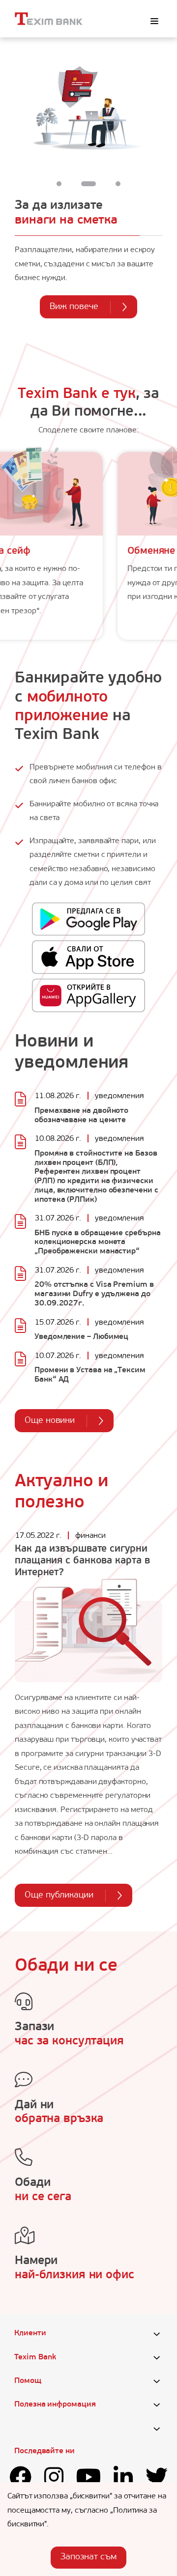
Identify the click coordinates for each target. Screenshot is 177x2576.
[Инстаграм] (54, 2479)
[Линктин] (123, 2479)
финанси (90, 1536)
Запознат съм (88, 2557)
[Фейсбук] (20, 2479)
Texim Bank (35, 2357)
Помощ (28, 2381)
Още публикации (59, 1896)
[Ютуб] (89, 2479)
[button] (59, 184)
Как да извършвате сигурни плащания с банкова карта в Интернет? (82, 1561)
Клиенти (30, 2333)
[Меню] (154, 21)
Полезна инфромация (55, 2405)
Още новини (50, 1421)
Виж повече (74, 307)
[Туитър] (157, 2479)
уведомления (119, 1096)
